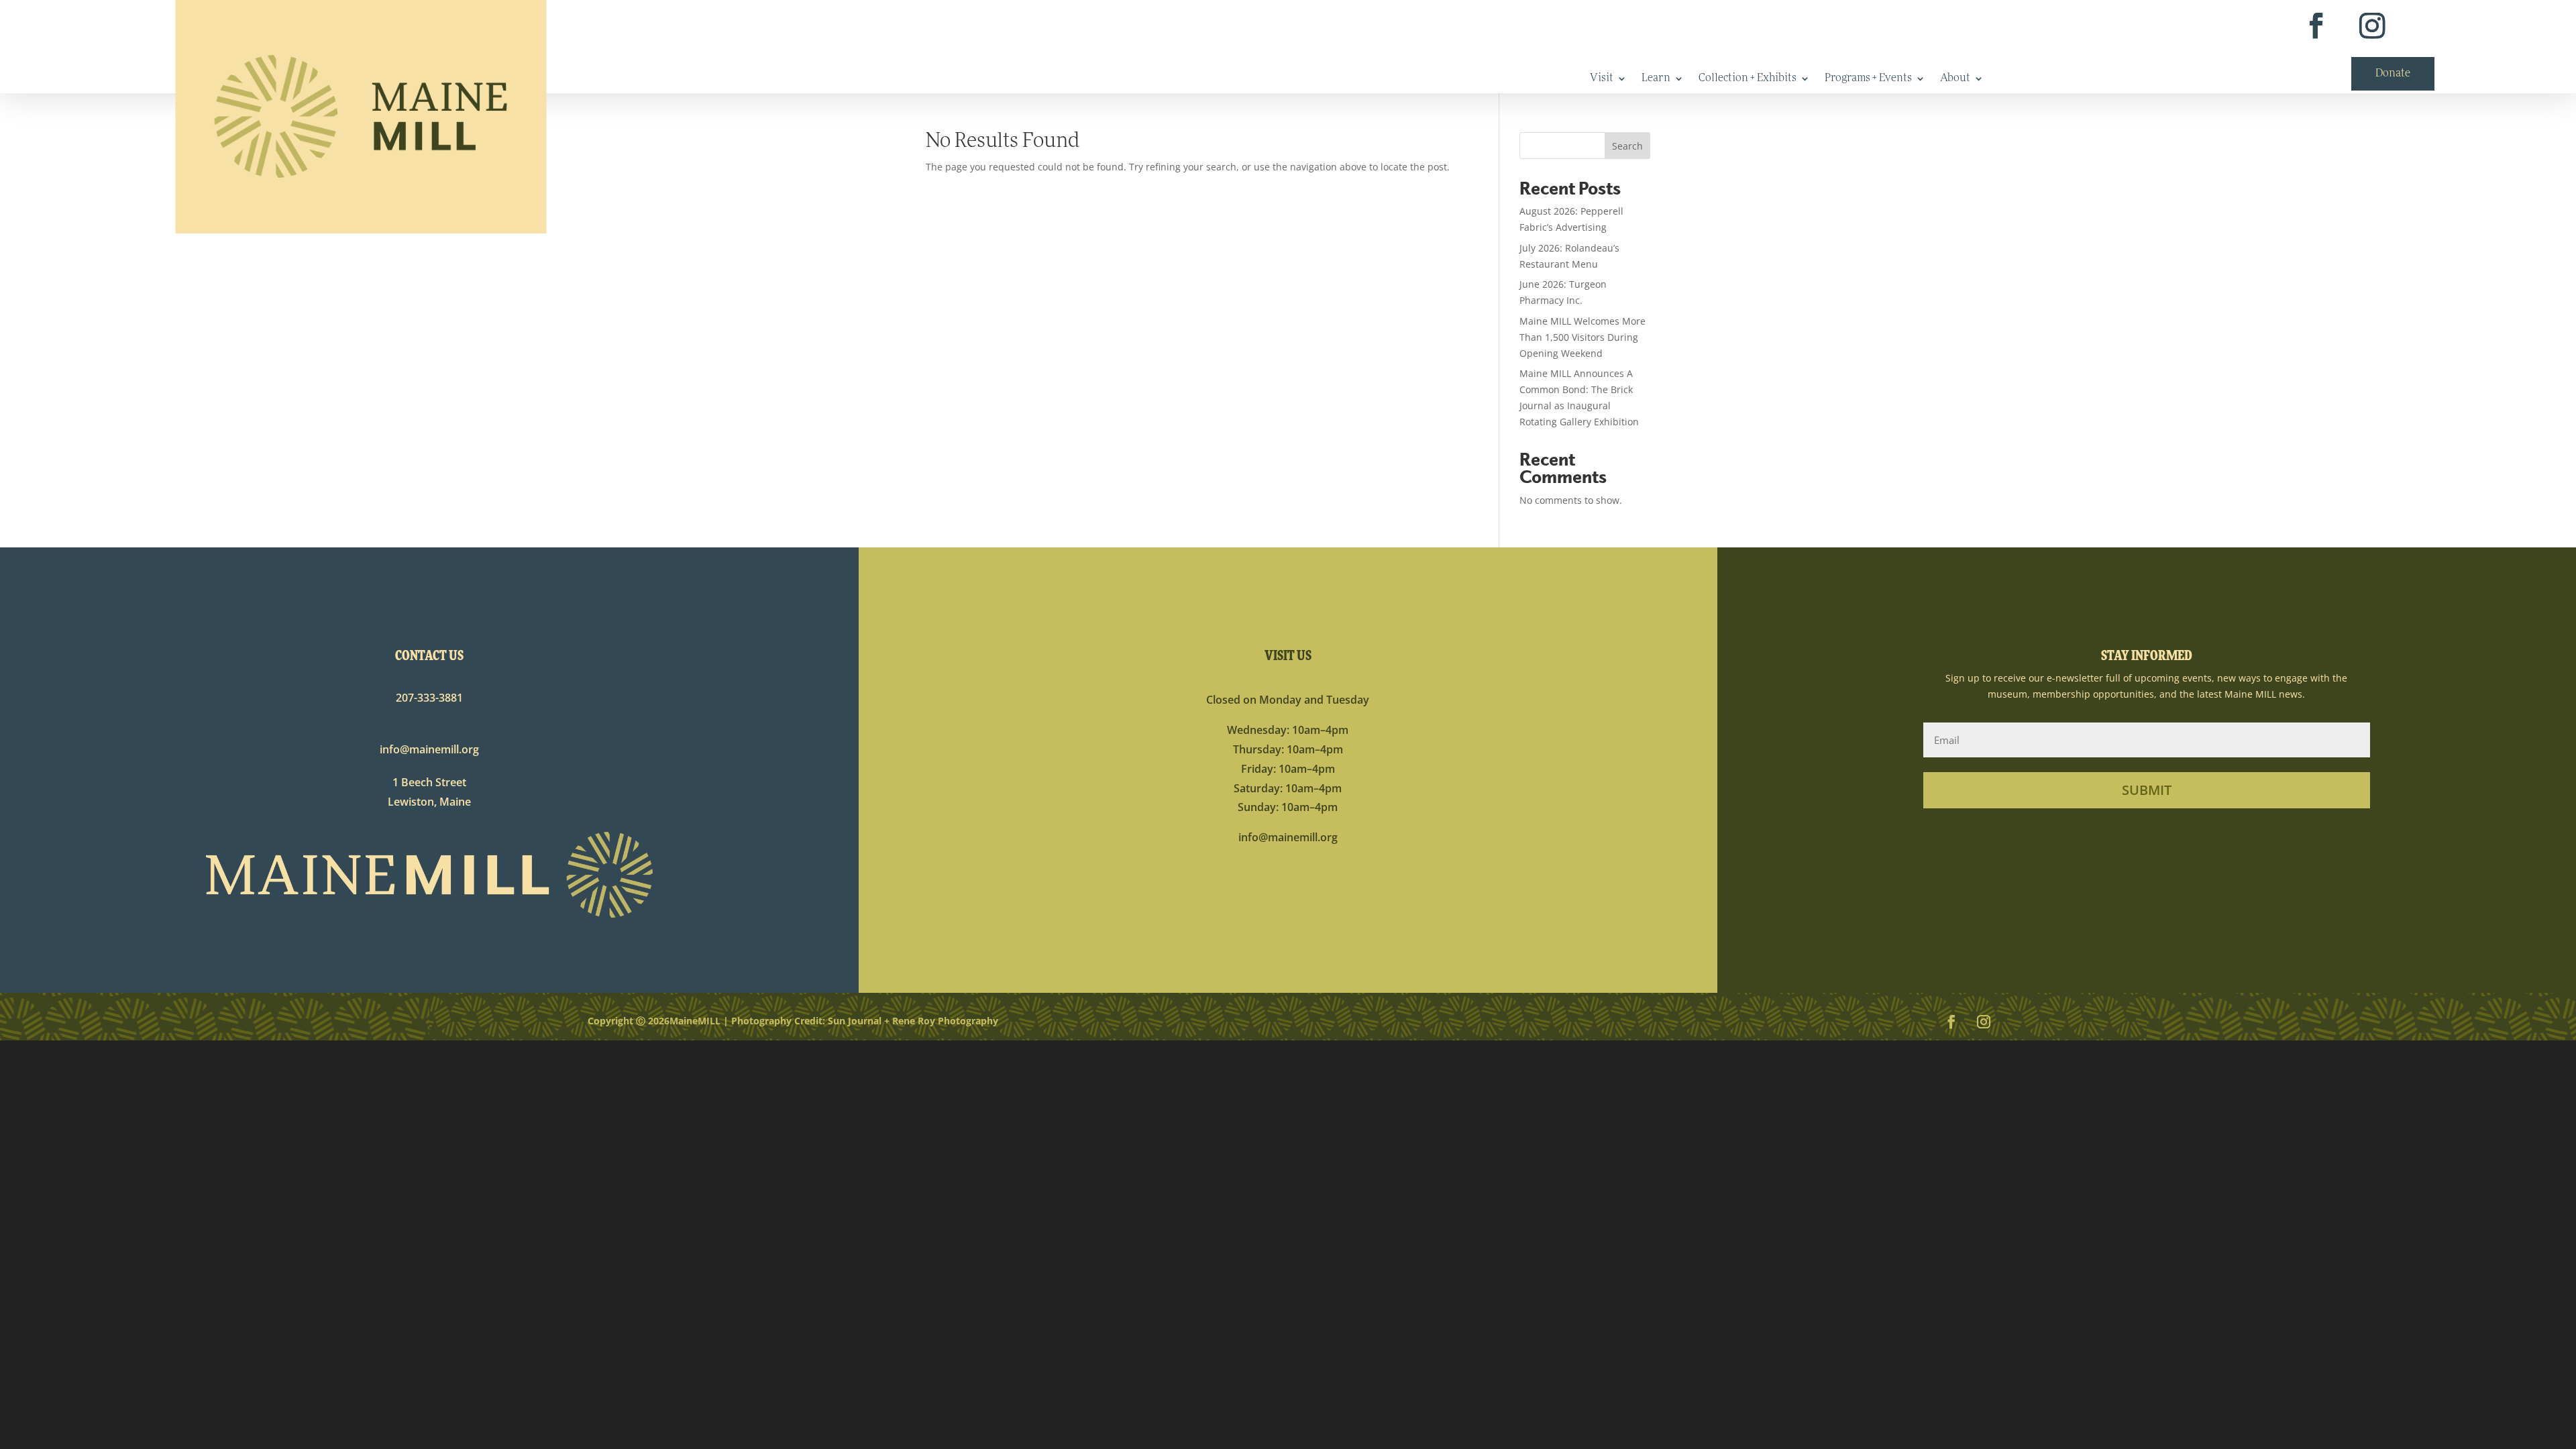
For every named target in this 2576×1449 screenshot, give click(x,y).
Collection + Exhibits (1748, 79)
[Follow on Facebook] (2315, 26)
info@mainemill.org (429, 749)
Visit (1602, 79)
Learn (1656, 79)
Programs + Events (1868, 79)
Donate (2393, 74)
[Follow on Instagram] (2372, 26)
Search (1627, 146)
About (1955, 79)
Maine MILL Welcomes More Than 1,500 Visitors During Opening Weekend (1582, 337)
